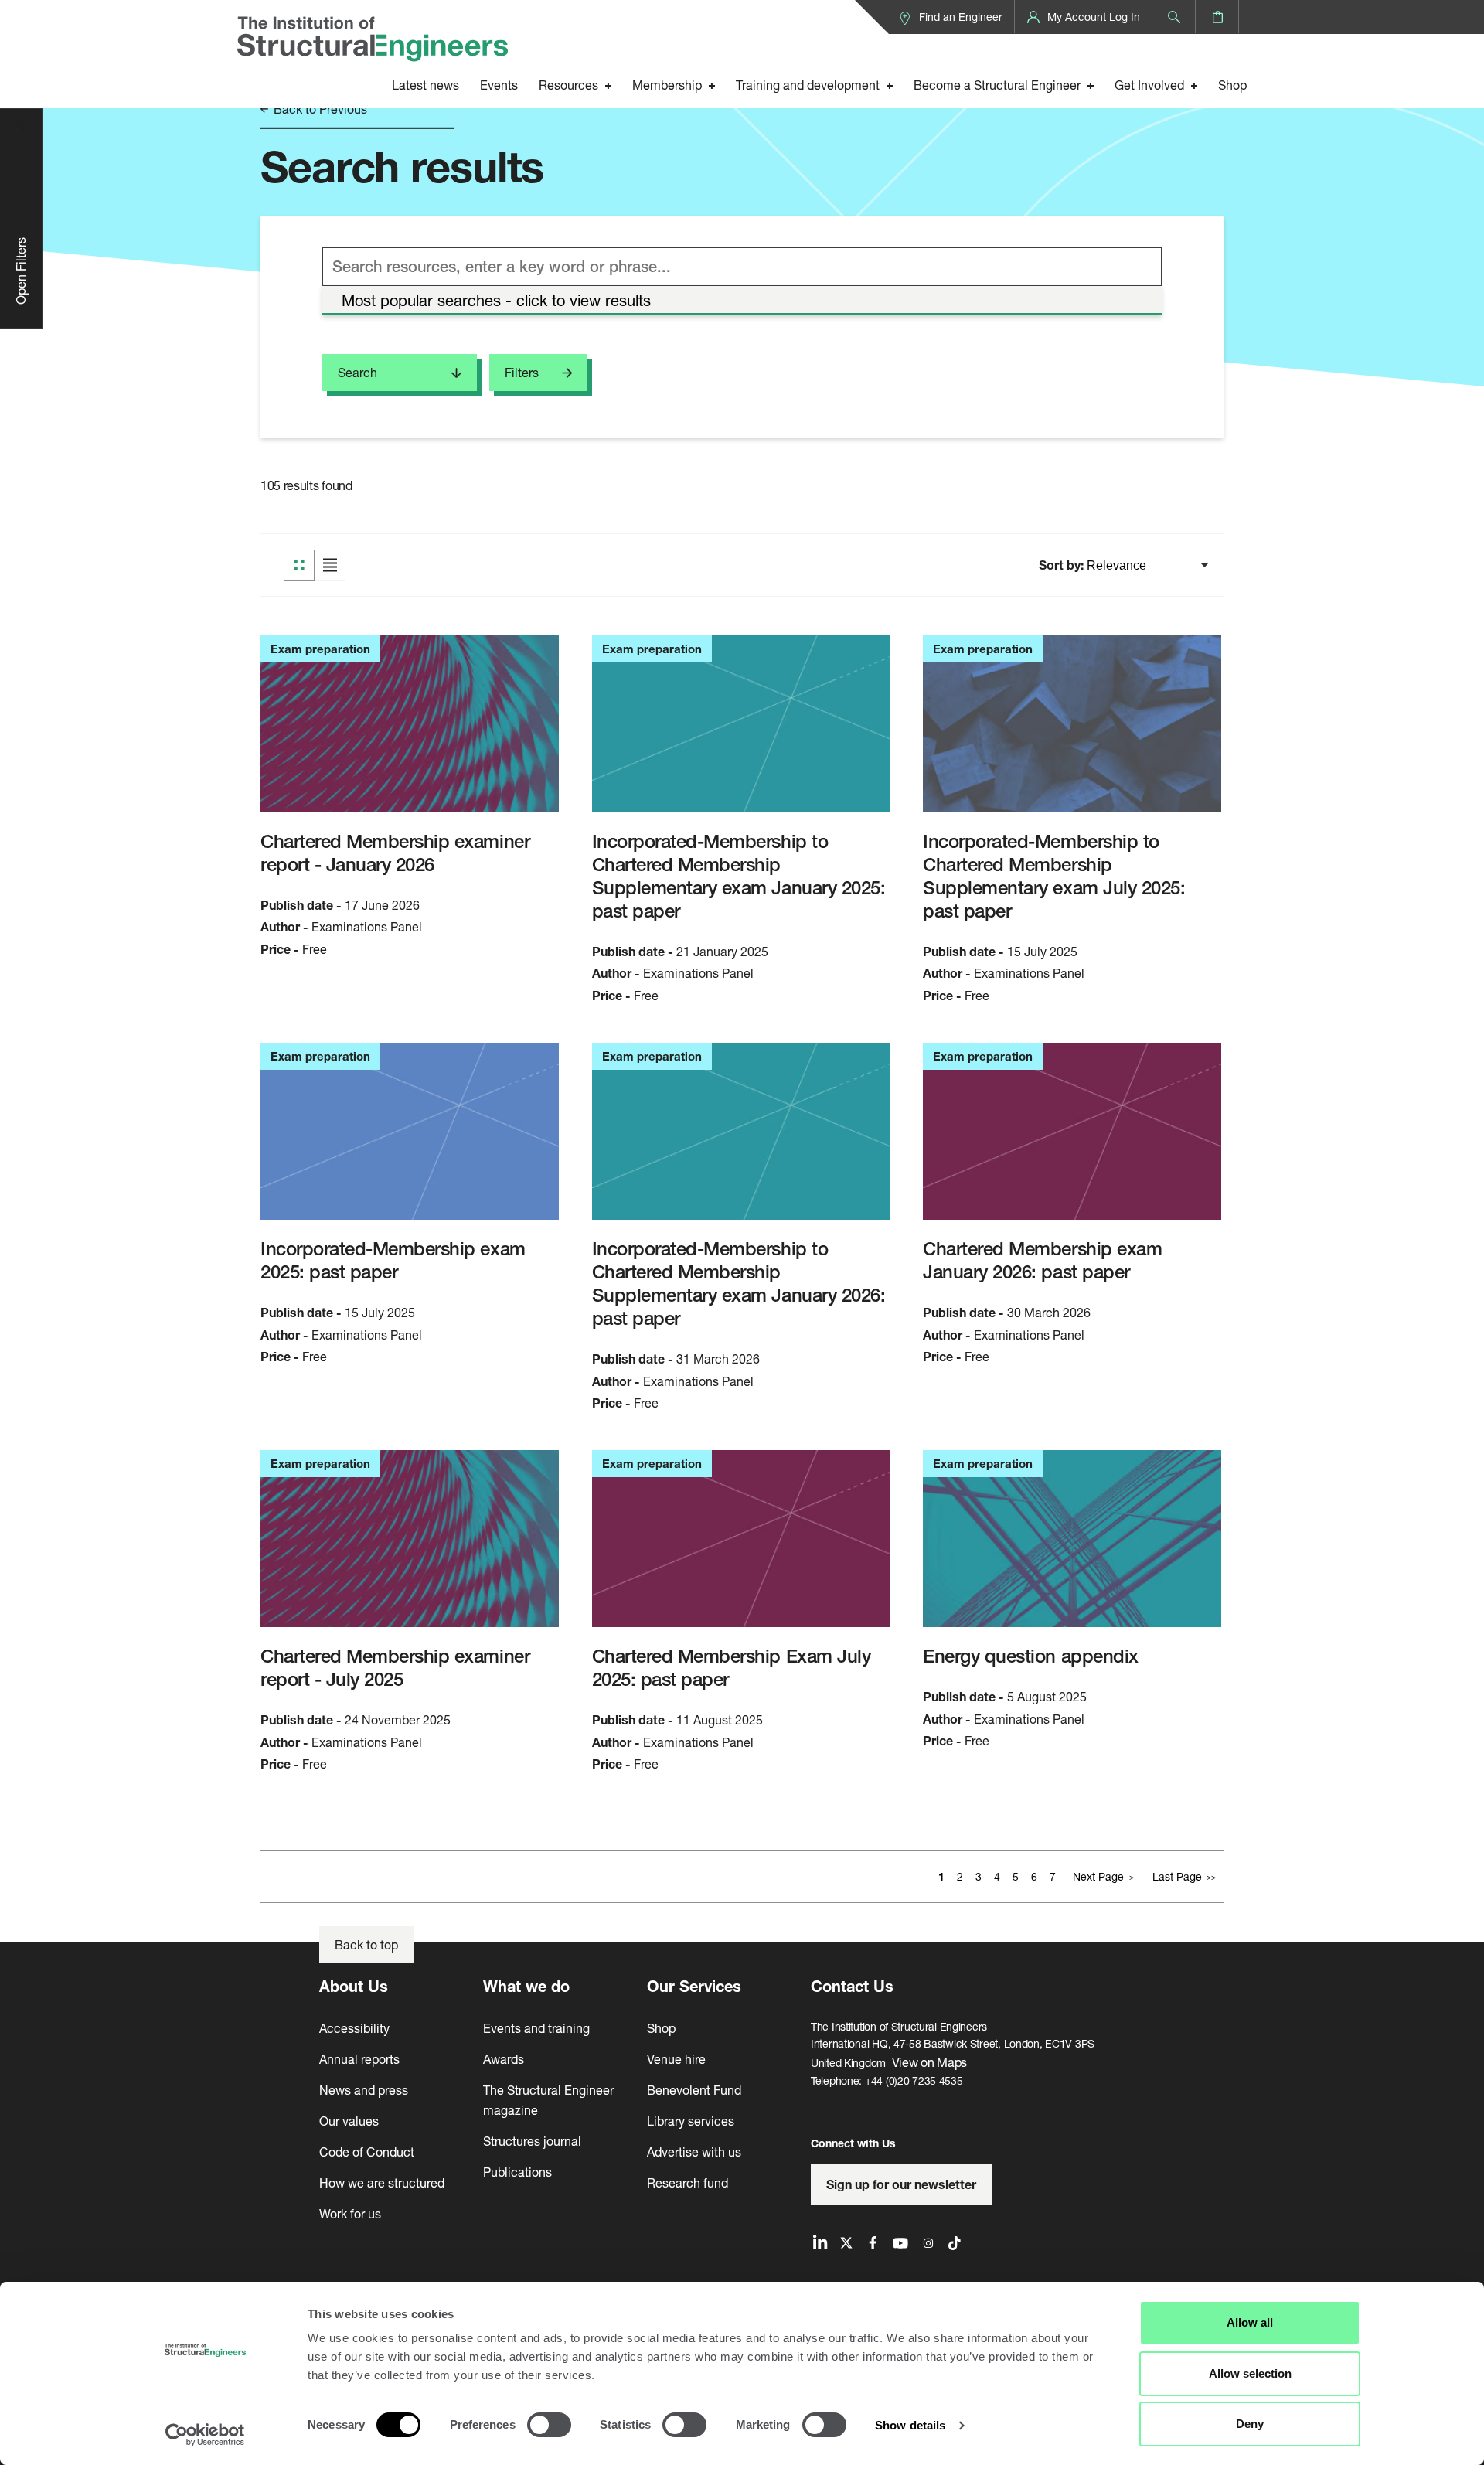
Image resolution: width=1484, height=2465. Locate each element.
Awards (504, 2059)
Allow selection (1250, 2373)
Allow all (1250, 2322)
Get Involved (1149, 85)
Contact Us (852, 1986)
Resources (568, 85)
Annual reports (359, 2059)
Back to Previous (319, 109)
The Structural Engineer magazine (548, 2100)
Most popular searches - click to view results (496, 300)
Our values (349, 2121)
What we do (526, 1986)
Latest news (425, 85)
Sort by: (1063, 565)
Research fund (688, 2182)
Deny (1250, 2424)
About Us (354, 1986)
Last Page (1177, 1876)
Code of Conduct (367, 2152)
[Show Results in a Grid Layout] (299, 565)
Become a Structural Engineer (997, 85)
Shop (1232, 85)
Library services (691, 2121)
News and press (364, 2090)
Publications (517, 2172)
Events (499, 85)
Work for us (350, 2213)
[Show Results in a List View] (330, 565)
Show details (910, 2425)
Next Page (1098, 1876)
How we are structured (382, 2182)
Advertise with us (694, 2152)
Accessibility (354, 2028)
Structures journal (532, 2141)
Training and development (808, 85)
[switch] (549, 2425)
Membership (667, 85)
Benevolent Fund (694, 2090)
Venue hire (676, 2059)
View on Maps (930, 2062)
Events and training (536, 2028)
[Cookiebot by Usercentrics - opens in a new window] (205, 2435)
